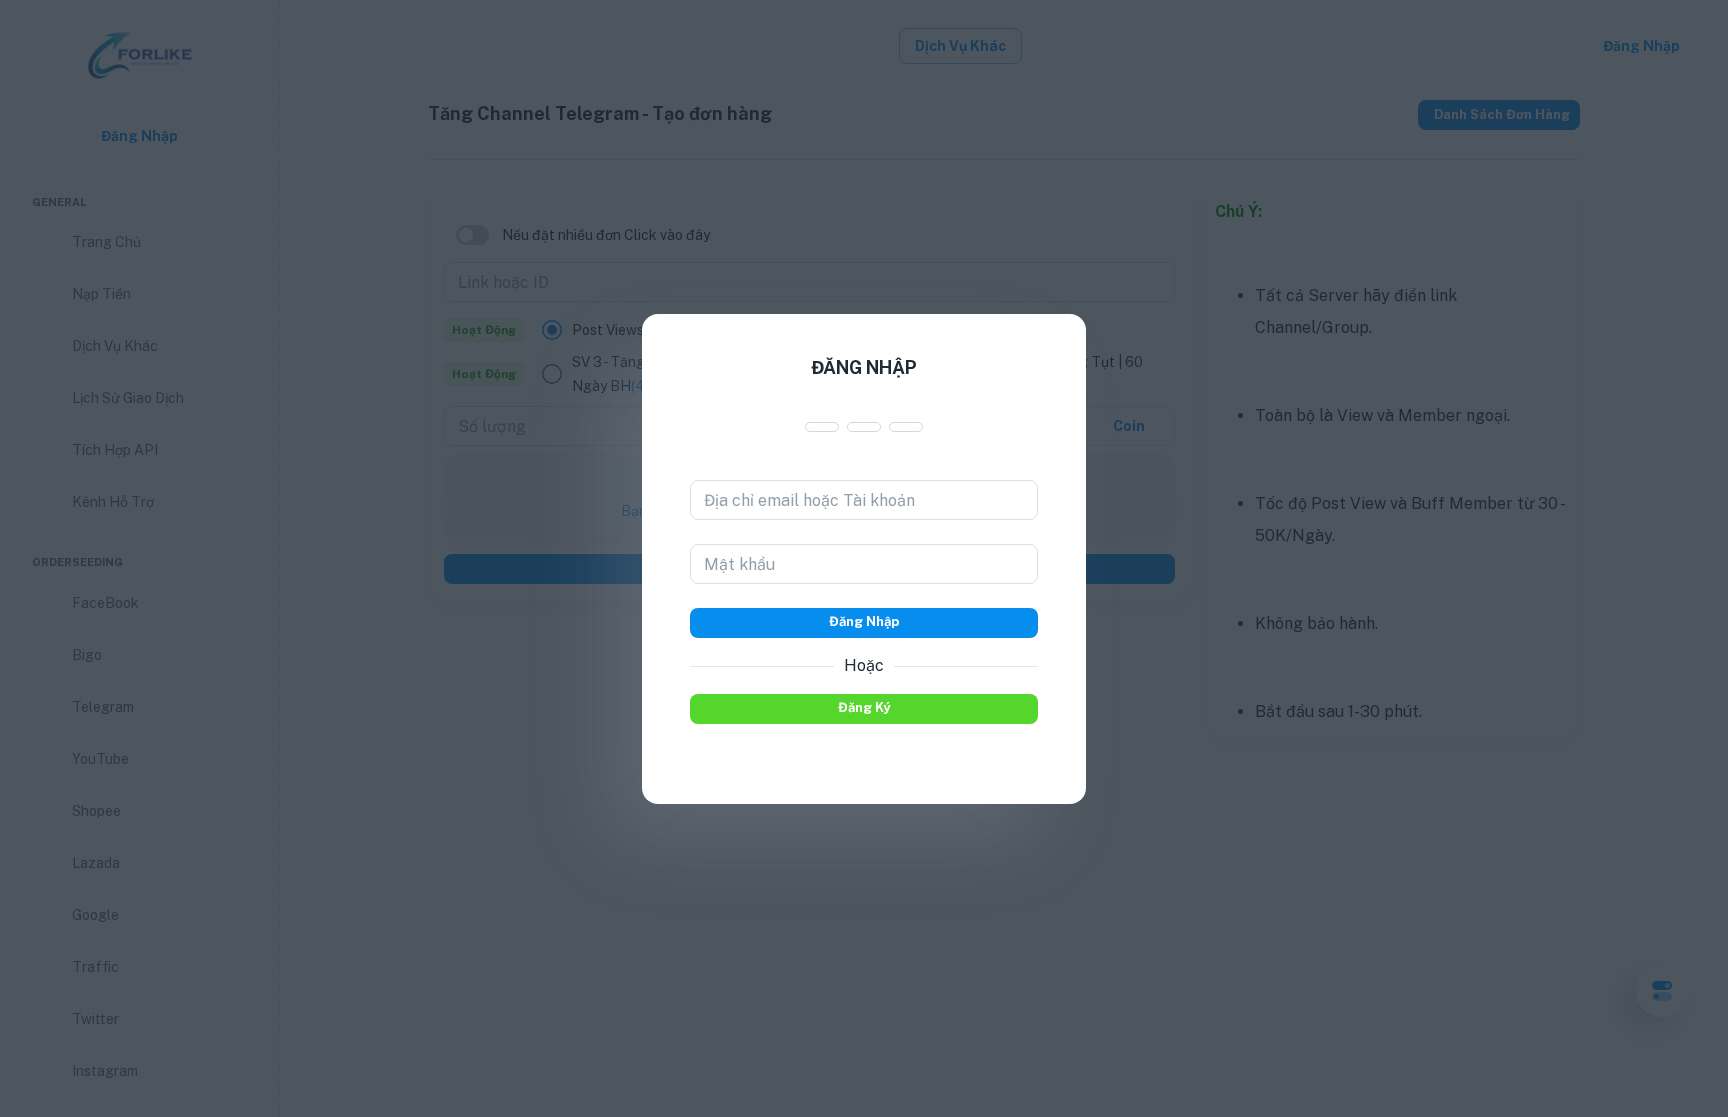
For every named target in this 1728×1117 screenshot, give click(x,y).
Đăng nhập (864, 621)
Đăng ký (864, 707)
